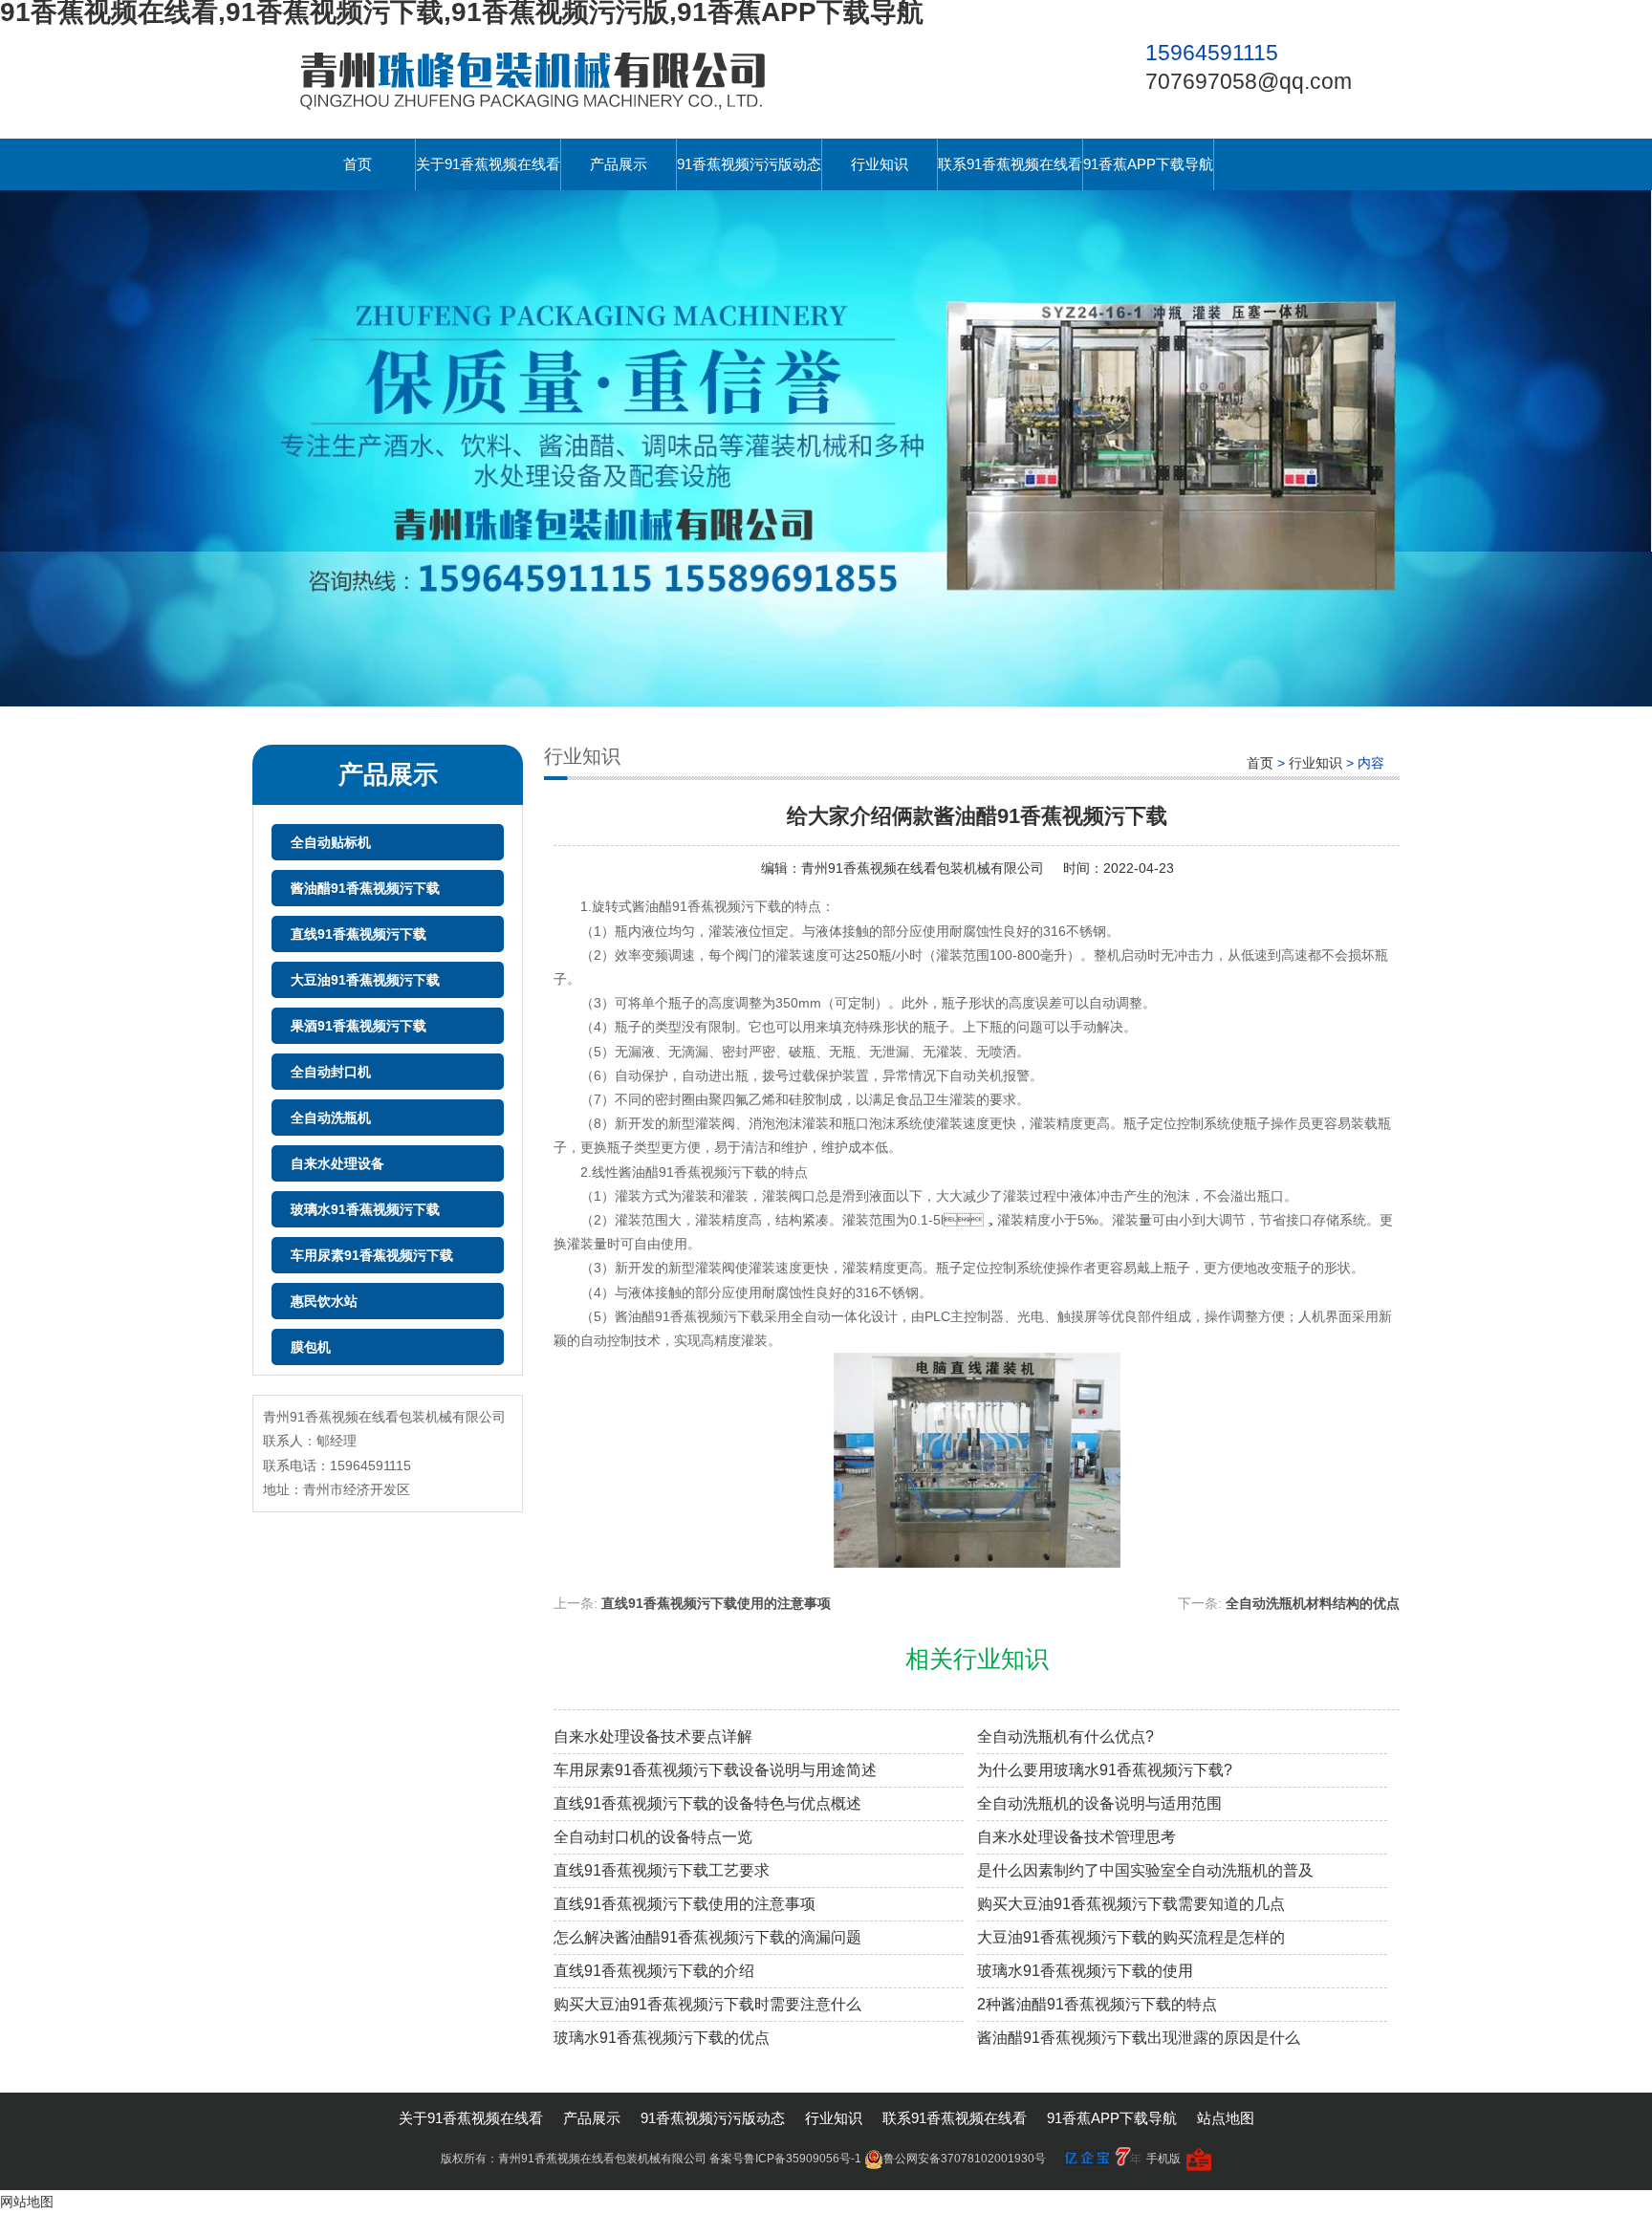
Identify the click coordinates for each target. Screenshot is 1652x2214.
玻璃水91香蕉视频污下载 (365, 1209)
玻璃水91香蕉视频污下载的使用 (1085, 1971)
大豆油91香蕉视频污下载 (365, 980)
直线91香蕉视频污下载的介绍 (654, 1971)
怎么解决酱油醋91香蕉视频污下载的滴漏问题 (707, 1937)
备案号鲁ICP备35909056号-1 (785, 2159)
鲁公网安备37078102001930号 (965, 2159)
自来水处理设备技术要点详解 (653, 1736)
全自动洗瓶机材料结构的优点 (1313, 1603)
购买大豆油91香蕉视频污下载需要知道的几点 (1131, 1904)
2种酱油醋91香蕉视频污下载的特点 (1097, 2004)
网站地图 (27, 2202)
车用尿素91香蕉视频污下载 (372, 1255)
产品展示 (619, 164)
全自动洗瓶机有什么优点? (1065, 1736)
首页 (358, 164)
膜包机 (311, 1347)
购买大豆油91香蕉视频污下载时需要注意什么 (707, 2004)
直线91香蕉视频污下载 (359, 934)
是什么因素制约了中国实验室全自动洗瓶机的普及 (1145, 1870)
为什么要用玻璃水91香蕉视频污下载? (1105, 1770)
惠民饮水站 (324, 1301)
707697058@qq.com (1249, 81)
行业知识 (880, 164)
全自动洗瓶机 (331, 1118)
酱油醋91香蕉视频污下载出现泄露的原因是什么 (1139, 2038)
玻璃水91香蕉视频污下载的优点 (662, 2038)
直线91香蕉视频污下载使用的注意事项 (716, 1603)
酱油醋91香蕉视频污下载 (365, 888)
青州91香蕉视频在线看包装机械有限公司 (923, 868)
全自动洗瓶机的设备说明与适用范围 (1099, 1803)
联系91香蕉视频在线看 (1010, 164)
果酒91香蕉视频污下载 (359, 1026)
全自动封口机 (331, 1072)
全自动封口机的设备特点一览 (653, 1837)
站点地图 (1226, 2118)
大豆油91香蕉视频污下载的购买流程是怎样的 (1131, 1937)
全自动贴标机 (331, 842)
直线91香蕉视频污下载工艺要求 (662, 1870)
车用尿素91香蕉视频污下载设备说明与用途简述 (715, 1770)
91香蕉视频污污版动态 (749, 164)
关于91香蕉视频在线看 (488, 164)
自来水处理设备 (337, 1163)
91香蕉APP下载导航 (1148, 164)
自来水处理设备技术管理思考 (1076, 1837)
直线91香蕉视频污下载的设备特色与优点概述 (707, 1803)
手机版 (1163, 2159)
